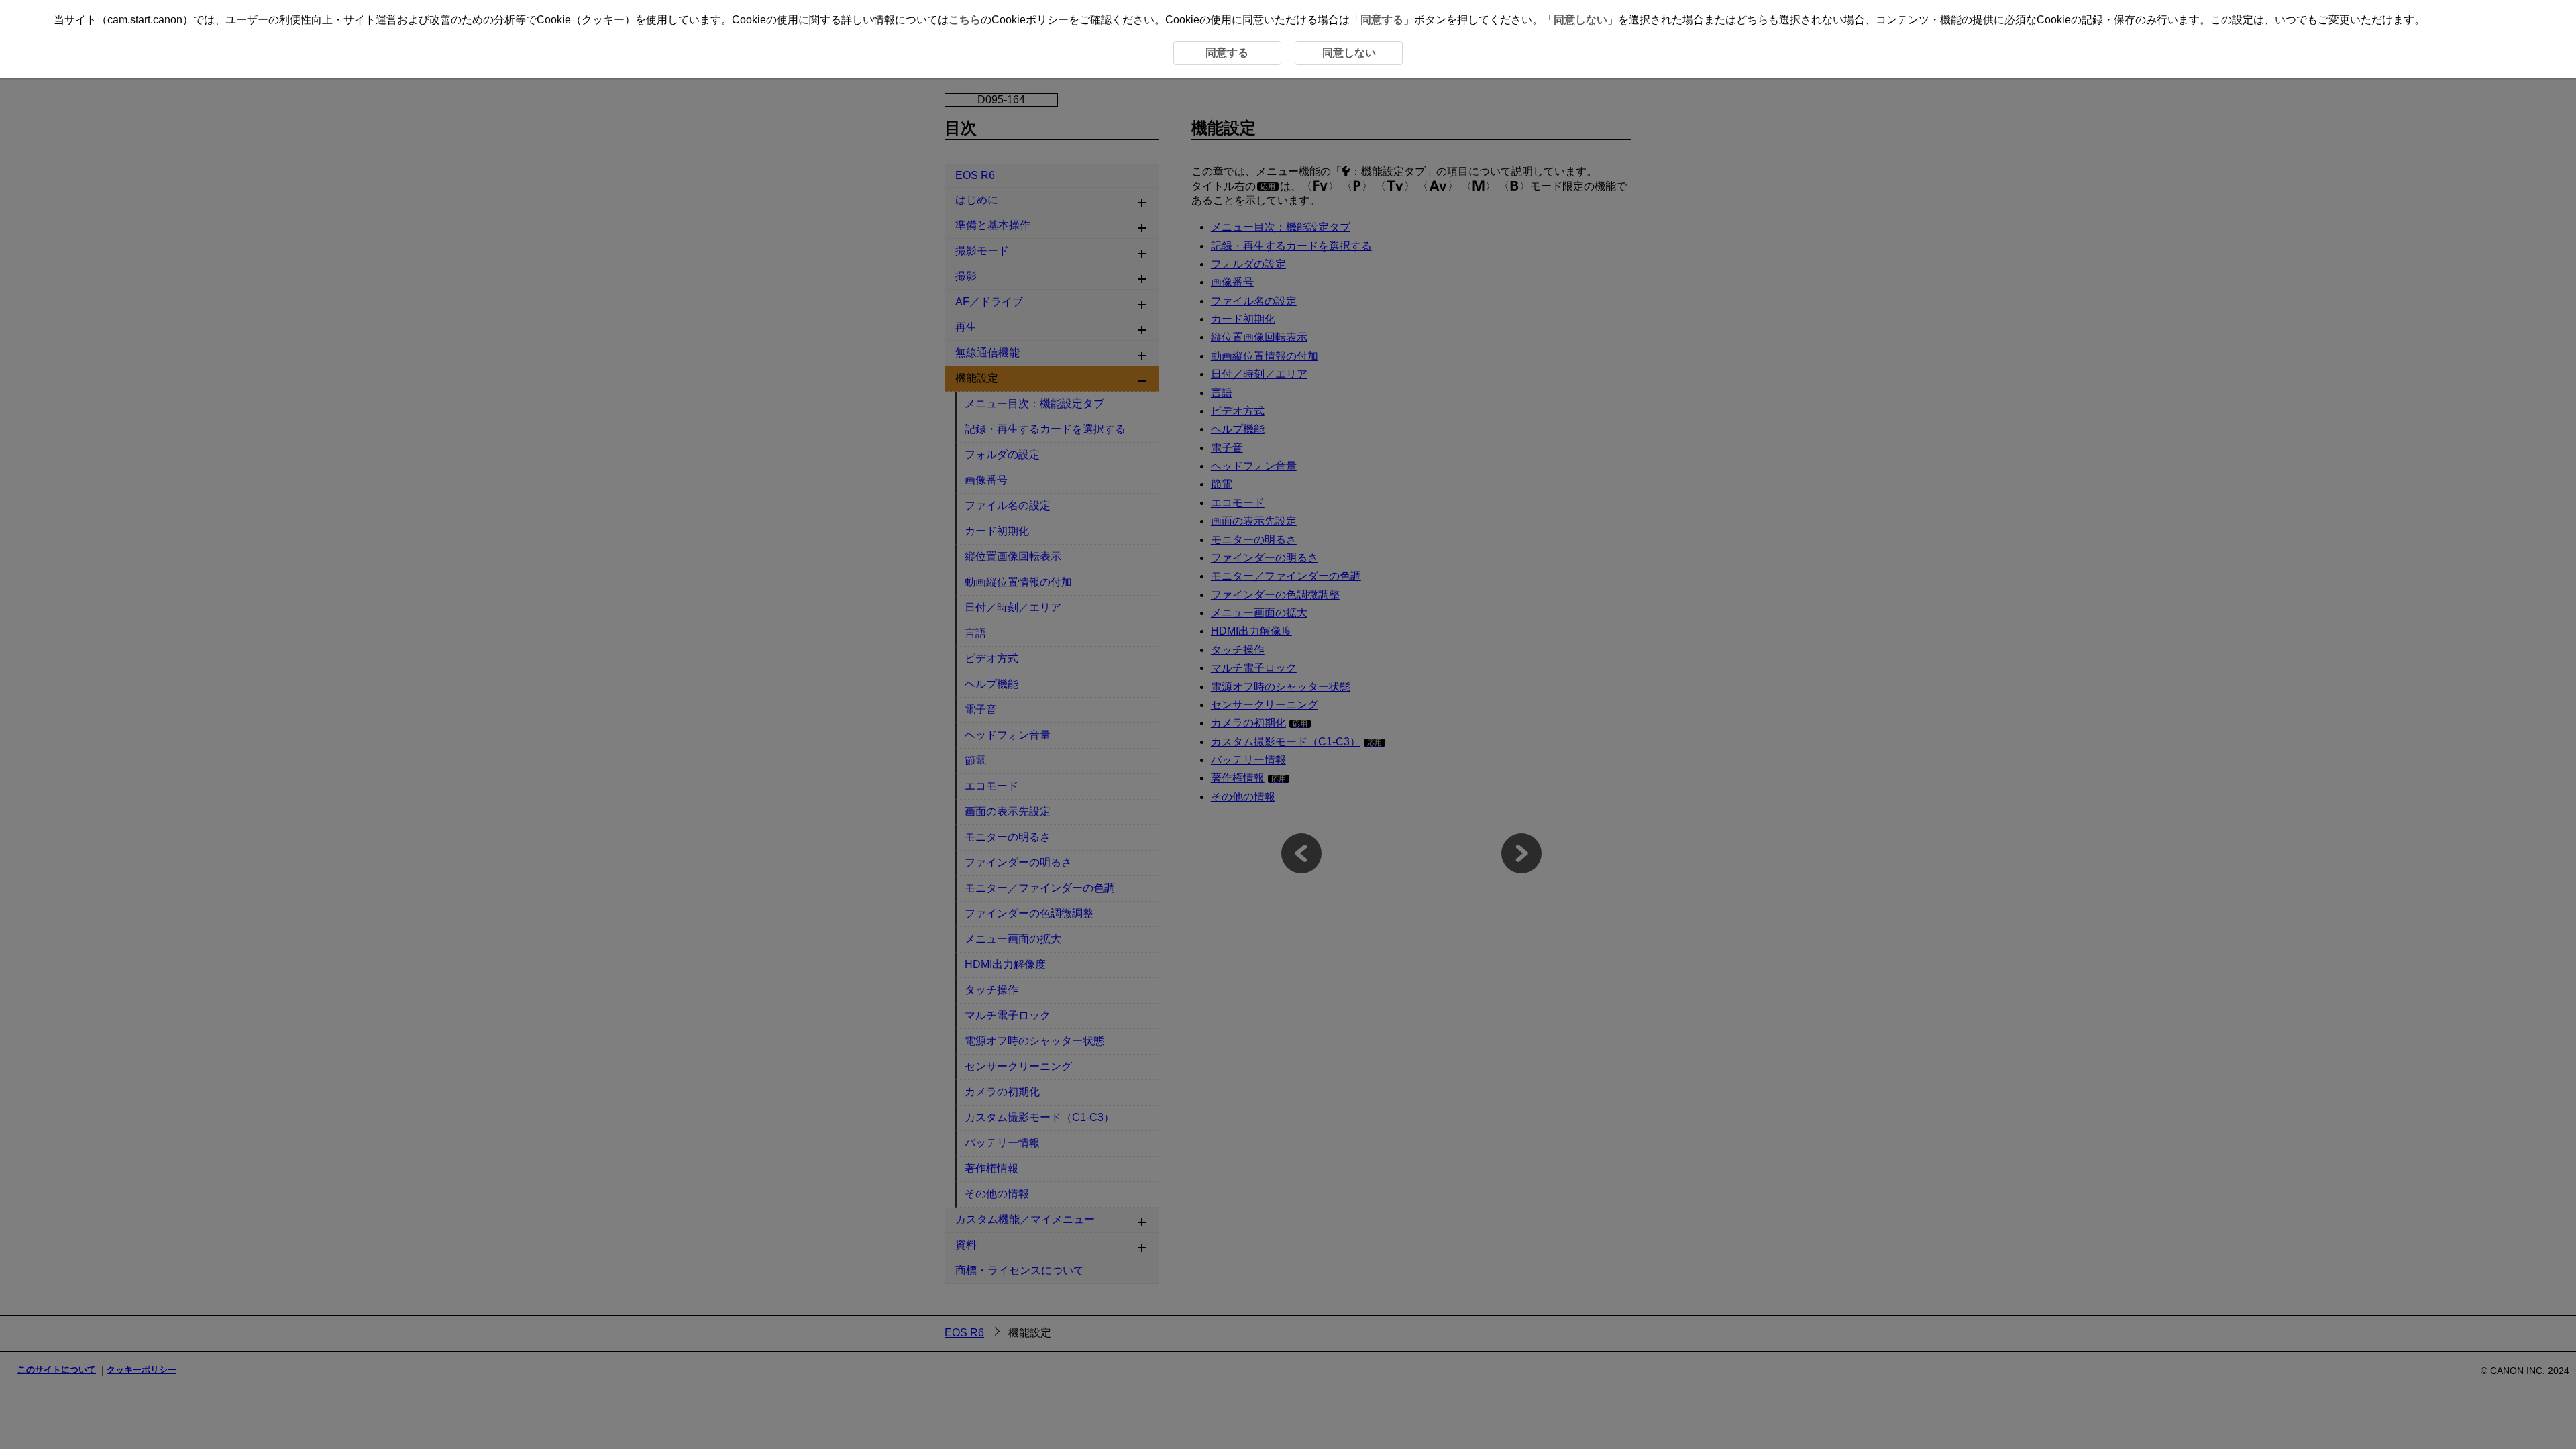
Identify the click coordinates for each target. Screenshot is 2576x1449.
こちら (965, 20)
